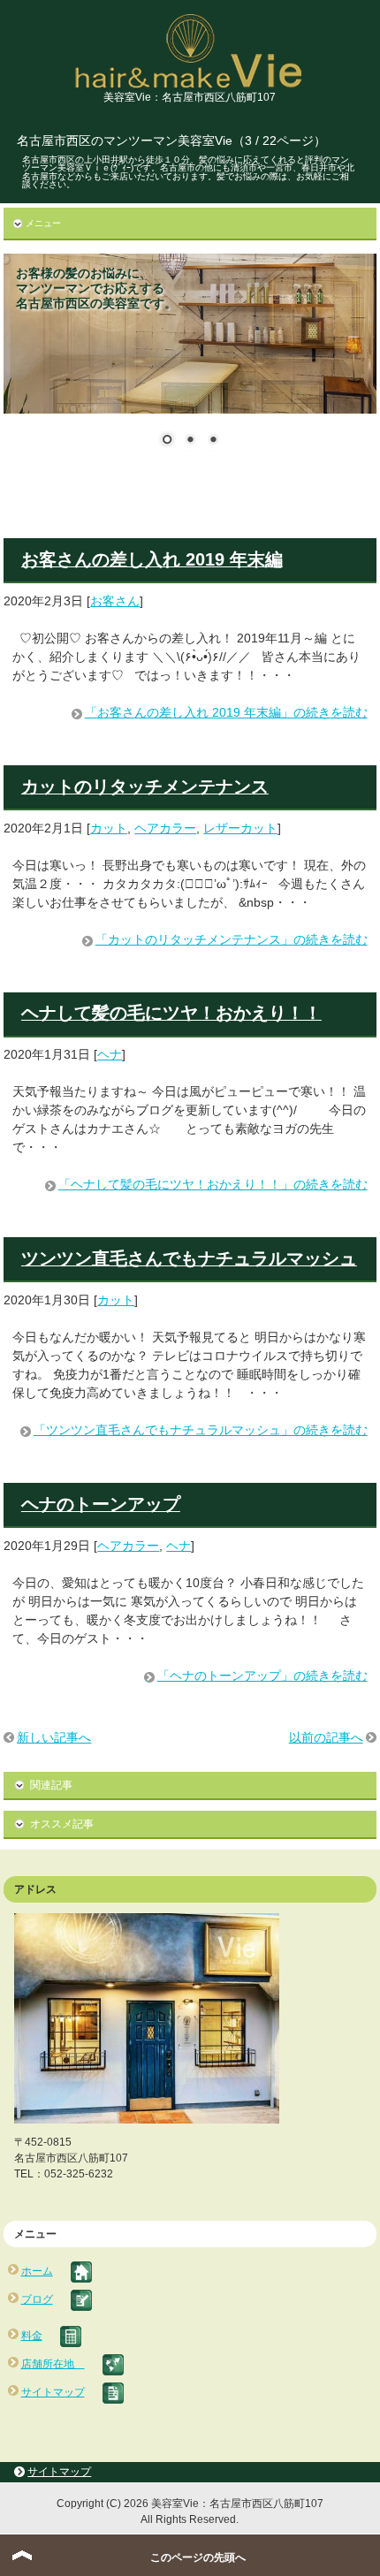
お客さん (115, 601)
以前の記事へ (326, 1737)
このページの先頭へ (198, 2557)
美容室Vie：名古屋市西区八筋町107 (190, 97)
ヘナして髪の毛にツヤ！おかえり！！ (171, 1013)
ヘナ (110, 1054)
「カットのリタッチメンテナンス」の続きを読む (232, 939)
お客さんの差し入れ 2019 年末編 (152, 559)
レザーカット (240, 828)
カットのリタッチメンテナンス (145, 786)
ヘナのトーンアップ (101, 1504)
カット (109, 828)
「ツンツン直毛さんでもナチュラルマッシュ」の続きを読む (201, 1430)
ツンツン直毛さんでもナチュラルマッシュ (189, 1258)
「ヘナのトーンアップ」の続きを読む (262, 1676)
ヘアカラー (165, 828)
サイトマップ (59, 2472)
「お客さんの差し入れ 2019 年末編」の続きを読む (226, 712)
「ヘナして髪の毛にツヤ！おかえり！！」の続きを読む (213, 1184)
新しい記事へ (54, 1737)
